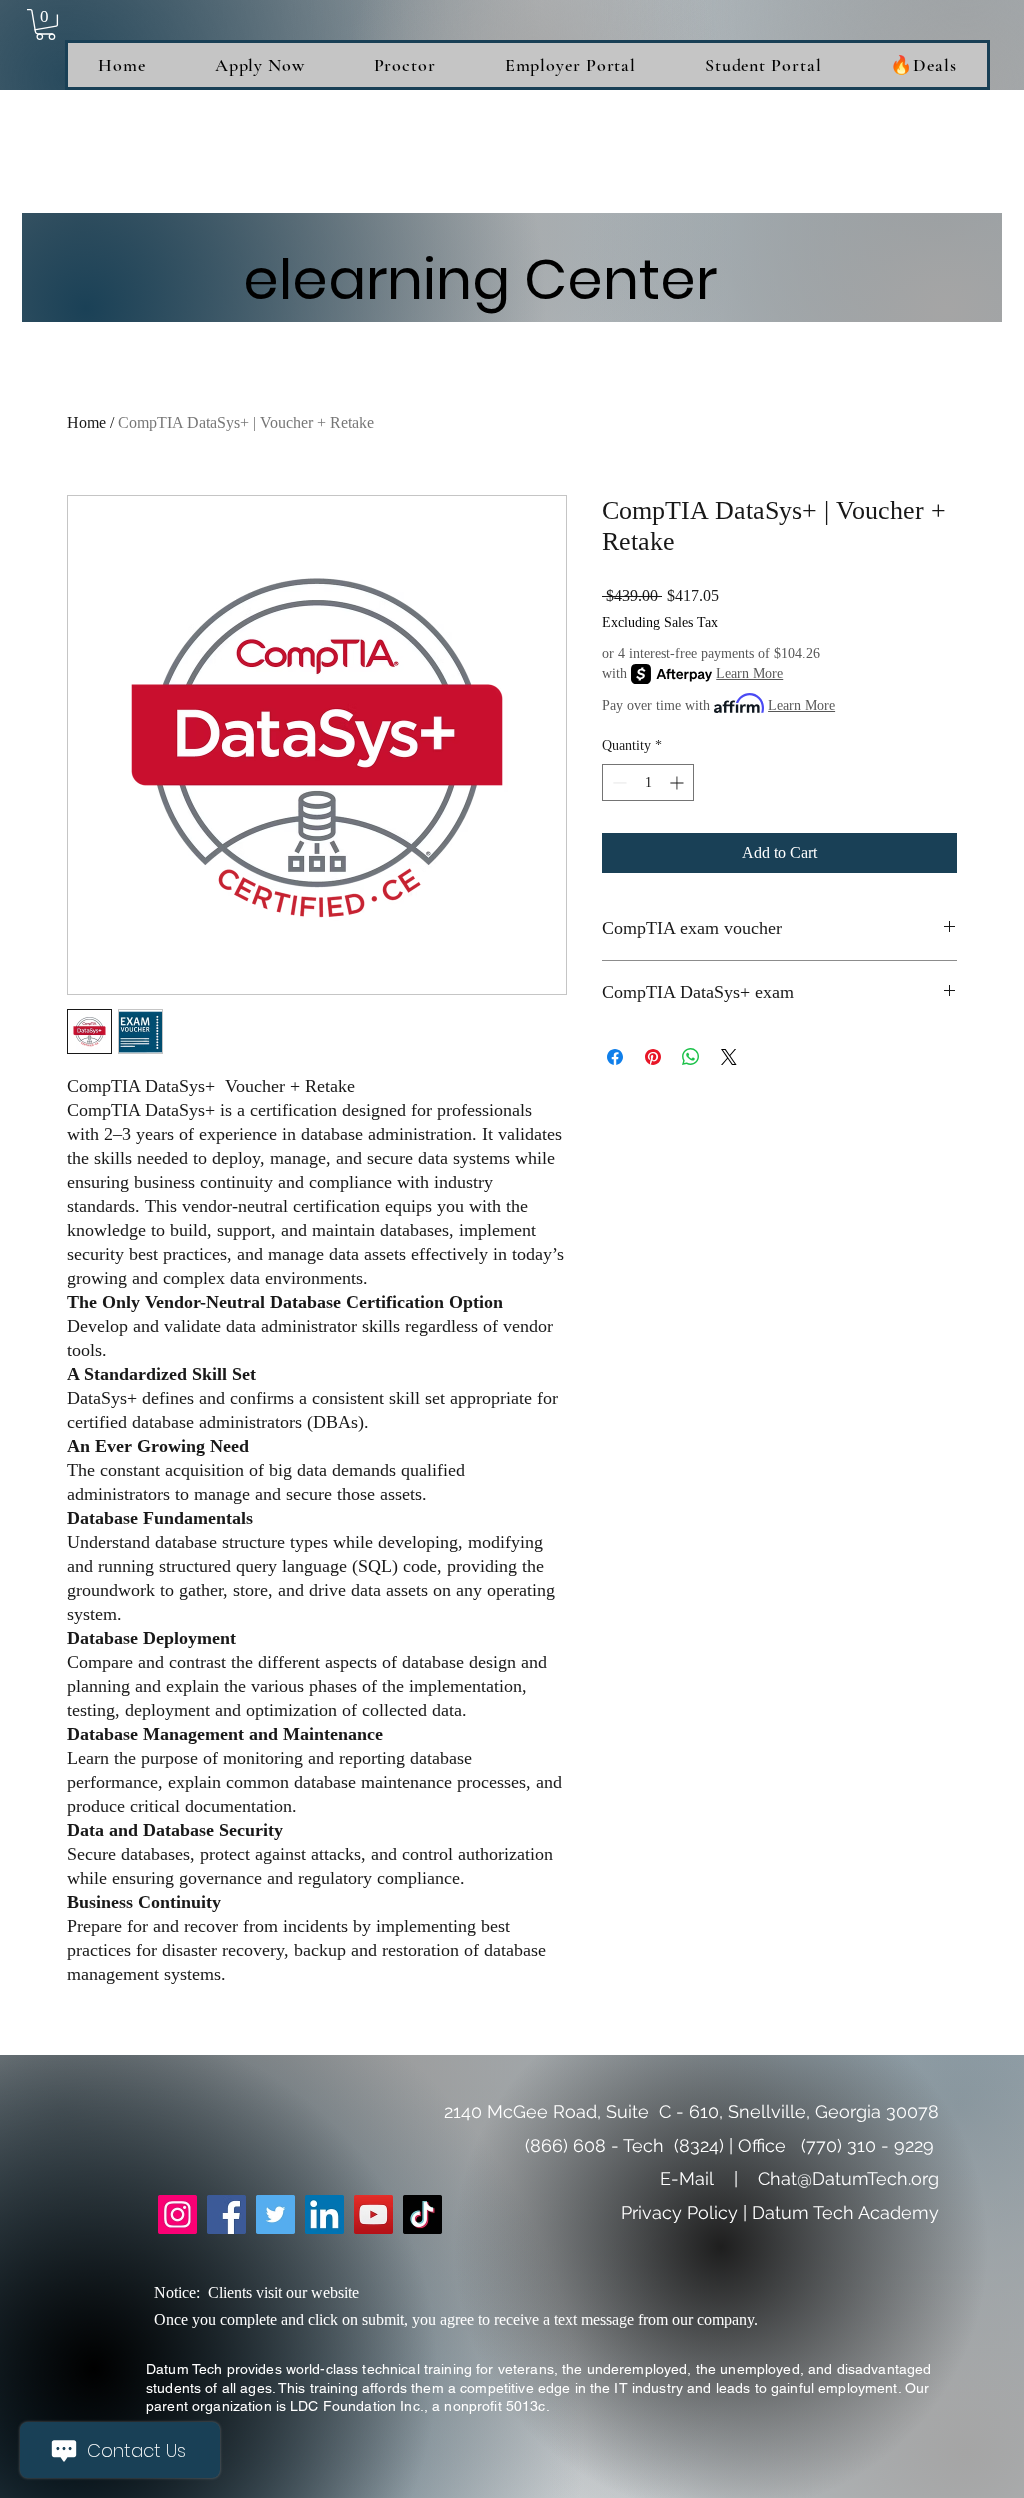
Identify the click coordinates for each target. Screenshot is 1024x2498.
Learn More (749, 673)
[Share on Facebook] (615, 1057)
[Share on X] (729, 1057)
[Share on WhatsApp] (691, 1057)
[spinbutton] (648, 782)
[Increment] (678, 782)
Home (86, 422)
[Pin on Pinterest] (653, 1057)
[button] (45, 24)
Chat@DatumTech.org (848, 2178)
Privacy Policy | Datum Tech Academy (780, 2212)
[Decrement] (617, 782)
